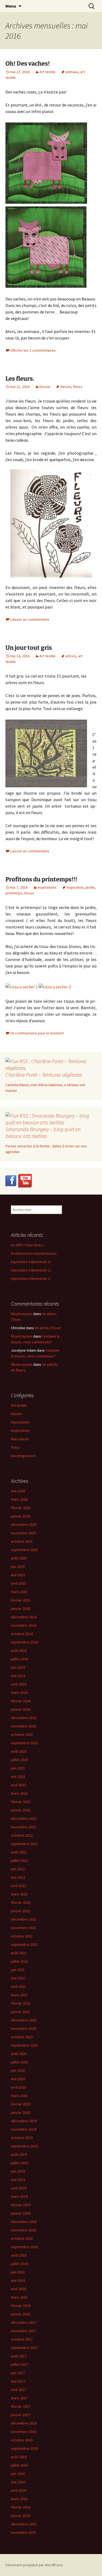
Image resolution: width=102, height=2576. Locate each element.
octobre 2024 (22, 1634)
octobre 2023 (22, 1734)
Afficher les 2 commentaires (33, 350)
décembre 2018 (24, 2222)
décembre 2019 (24, 2121)
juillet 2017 (19, 2364)
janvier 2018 (21, 2314)
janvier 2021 (21, 2012)
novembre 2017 (24, 2331)
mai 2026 (18, 1491)
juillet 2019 (19, 2163)
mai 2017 (18, 2381)
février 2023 (21, 1802)
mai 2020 (18, 2079)
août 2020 (19, 2054)
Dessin (45, 387)
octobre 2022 (22, 1835)
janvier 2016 (21, 2516)
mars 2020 (19, 2096)
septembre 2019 (24, 2146)
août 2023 (19, 1751)
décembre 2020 (24, 2020)
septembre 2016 (24, 2448)
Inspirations (47, 887)
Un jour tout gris (29, 648)
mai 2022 (18, 1877)
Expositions (20, 1422)
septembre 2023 (24, 1743)
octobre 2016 (22, 2440)
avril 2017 (18, 2390)
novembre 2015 (24, 2532)
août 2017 (19, 2356)
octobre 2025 (22, 1541)
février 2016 (21, 2507)
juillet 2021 (19, 1961)
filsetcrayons (22, 1314)
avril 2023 (18, 1785)
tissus (29, 893)
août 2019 (19, 2154)
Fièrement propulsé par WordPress (34, 2565)
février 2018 (21, 2306)
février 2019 (21, 2205)
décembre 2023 (24, 1718)
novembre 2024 (24, 1625)
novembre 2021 (24, 1928)
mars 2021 (19, 1995)
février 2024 (21, 1701)
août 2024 (19, 1651)
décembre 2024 (24, 1617)
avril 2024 (18, 1684)
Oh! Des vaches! (28, 64)
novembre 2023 (24, 1726)
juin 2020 (18, 2070)
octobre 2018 (22, 2238)
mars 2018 (19, 2297)
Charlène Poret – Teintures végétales (44, 1075)
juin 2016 (18, 2474)
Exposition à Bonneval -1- (31, 1279)
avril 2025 (18, 1583)
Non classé (20, 1439)
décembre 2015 (24, 2524)
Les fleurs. (20, 379)
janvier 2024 (21, 1709)
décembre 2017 (24, 2322)
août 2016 (19, 2457)
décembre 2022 (24, 1818)
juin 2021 (18, 1970)
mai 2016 (18, 2482)
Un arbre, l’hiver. (48, 1328)
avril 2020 (18, 2087)
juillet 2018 (19, 2264)
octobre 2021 (22, 1936)
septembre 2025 (24, 1550)
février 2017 (21, 2406)
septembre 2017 (24, 2348)
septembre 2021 (24, 1944)
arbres (71, 656)
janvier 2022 (21, 1911)
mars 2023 (19, 1793)
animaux (72, 72)
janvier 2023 (21, 1810)
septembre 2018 (24, 2247)
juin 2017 (18, 2373)
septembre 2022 (24, 1844)
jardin (90, 887)
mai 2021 (18, 1978)
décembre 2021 (24, 1919)
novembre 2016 (24, 2432)
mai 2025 (18, 1575)
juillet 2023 (19, 1760)
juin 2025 (18, 1567)
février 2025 (21, 1600)
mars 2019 (19, 2196)
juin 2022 (18, 1869)
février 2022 (21, 1902)
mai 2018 (18, 2280)
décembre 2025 (24, 1525)
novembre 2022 (24, 1827)
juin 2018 (18, 2272)
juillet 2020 (19, 2062)
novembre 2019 (24, 2129)
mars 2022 (19, 1894)
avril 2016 (18, 2490)
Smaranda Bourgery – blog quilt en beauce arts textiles (43, 1132)
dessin (66, 387)
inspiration (75, 887)
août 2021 (19, 1953)
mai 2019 (18, 2180)
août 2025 (19, 1558)
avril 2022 (18, 1886)
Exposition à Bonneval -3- (31, 1262)
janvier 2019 (21, 2213)
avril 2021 (18, 1986)
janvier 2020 (21, 2112)
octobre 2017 (22, 2339)
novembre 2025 (24, 1533)
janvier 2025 (21, 1609)
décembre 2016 (24, 2423)
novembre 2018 (24, 2230)
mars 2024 (19, 1692)
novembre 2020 (24, 2028)
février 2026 (21, 1508)
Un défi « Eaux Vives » (28, 1245)
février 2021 (21, 2003)
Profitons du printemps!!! (41, 879)
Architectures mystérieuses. (34, 1253)
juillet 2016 (19, 2465)
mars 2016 (19, 2499)
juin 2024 (18, 1667)
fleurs (78, 387)
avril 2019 (18, 2188)
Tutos (15, 1447)
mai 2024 (18, 1676)
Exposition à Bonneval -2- (31, 1270)
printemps (14, 893)
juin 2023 (18, 1768)
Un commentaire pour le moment (37, 1033)
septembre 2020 (24, 2045)
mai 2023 (18, 1776)
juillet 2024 (19, 1659)
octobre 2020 (22, 2037)
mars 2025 (19, 1592)
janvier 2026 (21, 1516)
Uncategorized (23, 1456)
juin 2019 (18, 2171)
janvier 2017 (21, 2415)
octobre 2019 (22, 2138)
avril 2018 (18, 2289)
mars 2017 (19, 2398)
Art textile (47, 72)
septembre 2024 (24, 1642)
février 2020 (21, 2104)
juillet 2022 (19, 1860)
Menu (11, 6)
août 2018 (19, 2255)
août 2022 (19, 1852)
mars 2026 (19, 1499)
